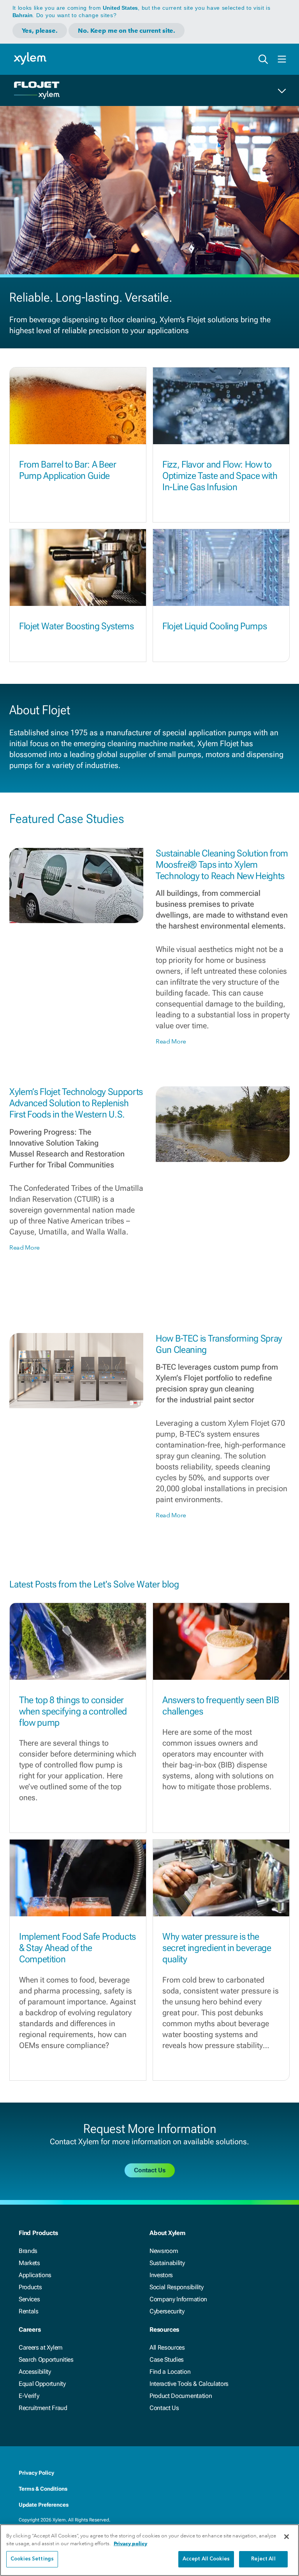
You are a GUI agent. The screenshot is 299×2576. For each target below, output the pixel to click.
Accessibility (35, 2372)
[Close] (287, 2537)
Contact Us (164, 2408)
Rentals (29, 2311)
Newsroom (164, 2251)
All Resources (167, 2347)
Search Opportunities (46, 2360)
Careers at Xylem (41, 2347)
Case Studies (167, 2360)
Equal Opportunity (42, 2384)
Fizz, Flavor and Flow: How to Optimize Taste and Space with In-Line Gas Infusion (220, 476)
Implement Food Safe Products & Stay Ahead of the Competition (77, 1948)
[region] (149, 2550)
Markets (29, 2263)
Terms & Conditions (43, 2489)
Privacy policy (130, 2543)
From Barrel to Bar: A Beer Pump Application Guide (68, 470)
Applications (35, 2275)
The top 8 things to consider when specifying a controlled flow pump (73, 1711)
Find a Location (170, 2372)
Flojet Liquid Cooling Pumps (215, 626)
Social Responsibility (176, 2287)
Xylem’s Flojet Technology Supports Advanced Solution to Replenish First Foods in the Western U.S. (76, 1103)
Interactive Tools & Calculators (189, 2384)
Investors (161, 2275)
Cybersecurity (167, 2311)
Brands (28, 2251)
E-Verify (29, 2396)
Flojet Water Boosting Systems (77, 626)
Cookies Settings (32, 2559)
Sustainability (167, 2263)
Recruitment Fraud (43, 2408)
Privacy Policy (36, 2473)
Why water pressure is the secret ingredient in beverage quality (217, 1948)
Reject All (263, 2559)
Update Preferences (44, 2505)
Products (30, 2287)
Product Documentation (181, 2396)
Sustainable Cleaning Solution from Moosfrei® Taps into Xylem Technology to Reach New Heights (222, 865)
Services (29, 2299)
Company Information (178, 2299)
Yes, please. (40, 31)
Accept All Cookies (206, 2559)
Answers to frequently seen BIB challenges (221, 1706)
